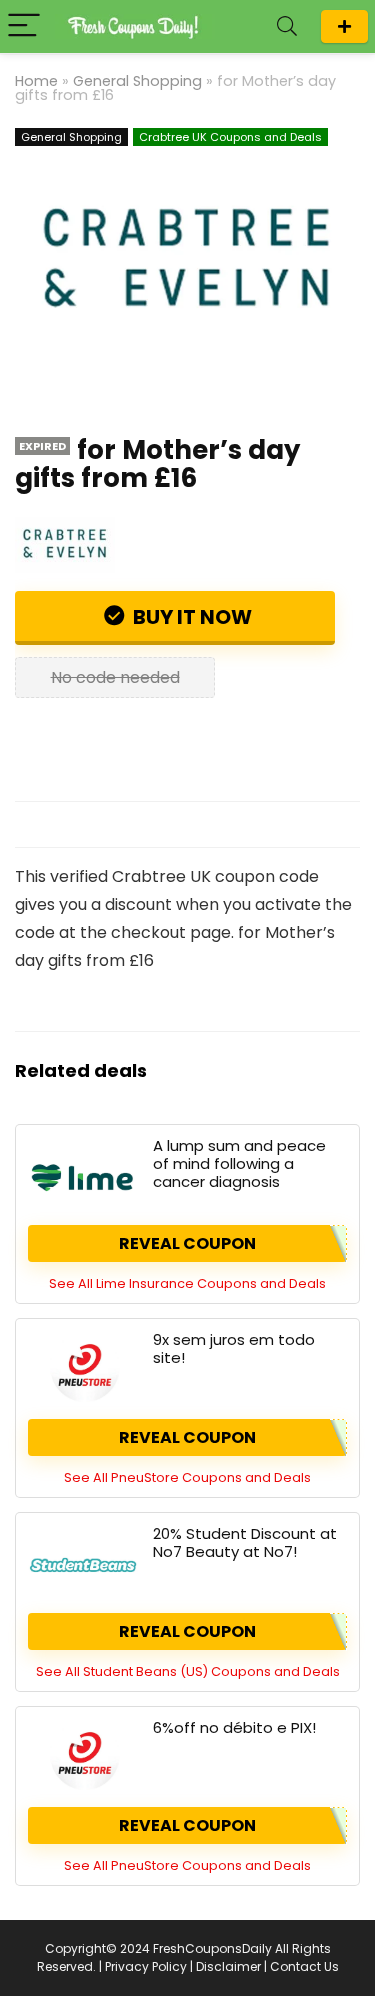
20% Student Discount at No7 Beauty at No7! (245, 1542)
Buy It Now (190, 617)
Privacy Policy (146, 1966)
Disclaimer (228, 1966)
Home (36, 81)
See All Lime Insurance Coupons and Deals (187, 1283)
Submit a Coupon (344, 26)
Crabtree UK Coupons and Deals (230, 137)
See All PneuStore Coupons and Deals (187, 1477)
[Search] (287, 26)
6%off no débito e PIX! (234, 1727)
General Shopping (137, 81)
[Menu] (24, 26)
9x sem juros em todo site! (234, 1348)
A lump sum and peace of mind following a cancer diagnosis (239, 1163)
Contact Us (304, 1966)
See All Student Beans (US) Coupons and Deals (188, 1671)
